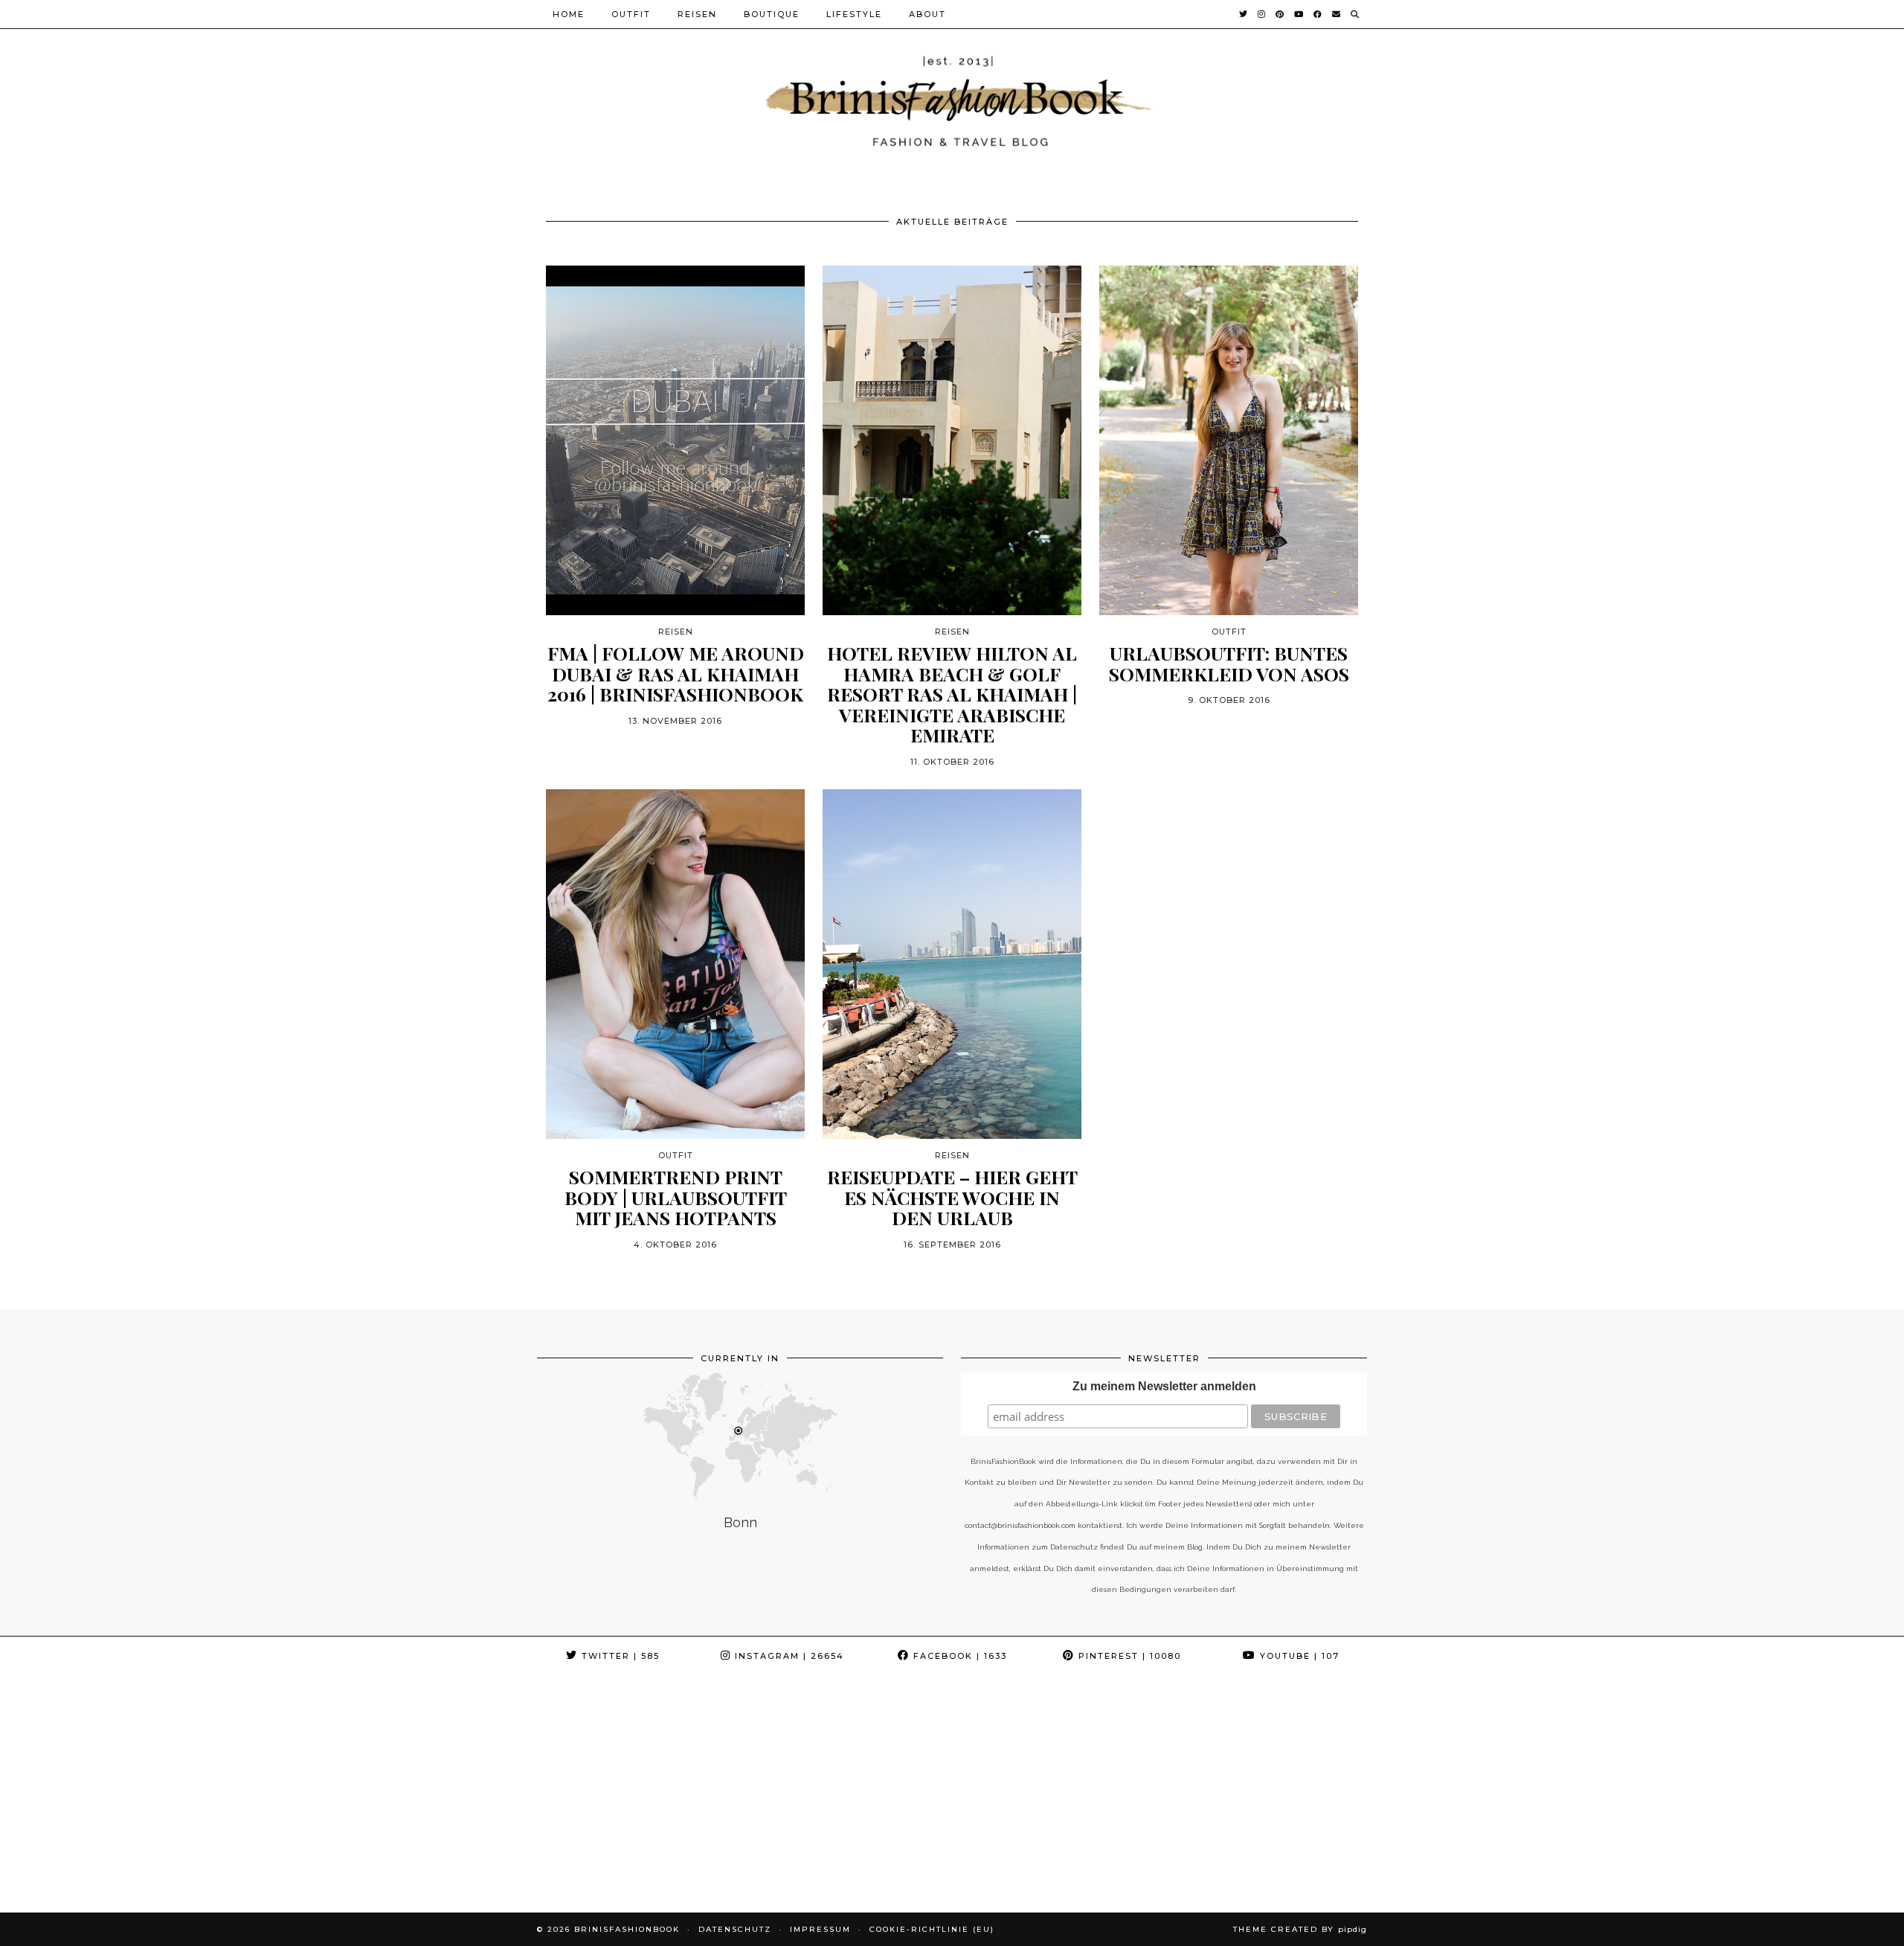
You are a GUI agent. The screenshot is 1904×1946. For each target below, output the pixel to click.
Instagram (788, 1656)
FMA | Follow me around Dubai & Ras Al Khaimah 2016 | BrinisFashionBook (676, 674)
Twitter (619, 1656)
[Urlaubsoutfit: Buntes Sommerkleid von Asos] (1229, 440)
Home (569, 14)
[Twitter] (1244, 14)
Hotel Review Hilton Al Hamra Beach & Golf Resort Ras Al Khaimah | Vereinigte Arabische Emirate (952, 694)
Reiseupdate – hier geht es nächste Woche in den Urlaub (952, 1197)
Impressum (820, 1929)
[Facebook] (1318, 14)
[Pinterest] (1280, 14)
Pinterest (1128, 1656)
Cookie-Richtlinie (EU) (932, 1929)
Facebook (958, 1656)
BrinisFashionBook (627, 1929)
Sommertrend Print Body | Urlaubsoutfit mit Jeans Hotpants (676, 1197)
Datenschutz (735, 1929)
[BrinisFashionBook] (952, 99)
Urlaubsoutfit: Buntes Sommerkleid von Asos (1229, 663)
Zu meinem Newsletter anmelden (1164, 1386)
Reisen (697, 14)
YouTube (1298, 1656)
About (927, 14)
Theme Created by (1300, 1929)
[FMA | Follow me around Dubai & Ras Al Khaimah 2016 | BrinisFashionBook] (675, 440)
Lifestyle (854, 14)
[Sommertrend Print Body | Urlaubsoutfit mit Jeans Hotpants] (675, 964)
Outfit (631, 14)
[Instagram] (1262, 14)
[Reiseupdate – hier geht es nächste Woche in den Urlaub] (952, 964)
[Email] (1337, 14)
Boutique (772, 14)
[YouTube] (1299, 14)
